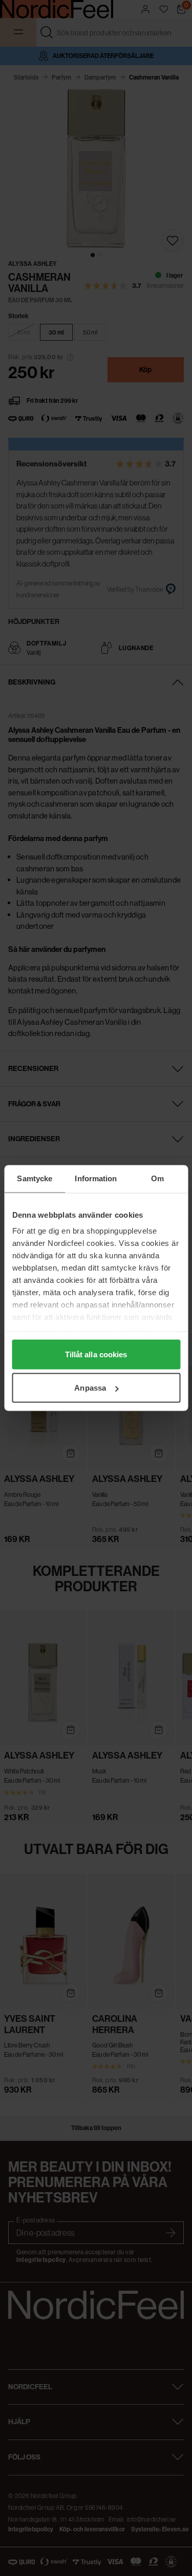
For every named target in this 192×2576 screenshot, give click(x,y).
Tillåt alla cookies (96, 1354)
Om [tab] (157, 1178)
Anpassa (90, 1388)
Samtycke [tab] (35, 1178)
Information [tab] (96, 1178)
